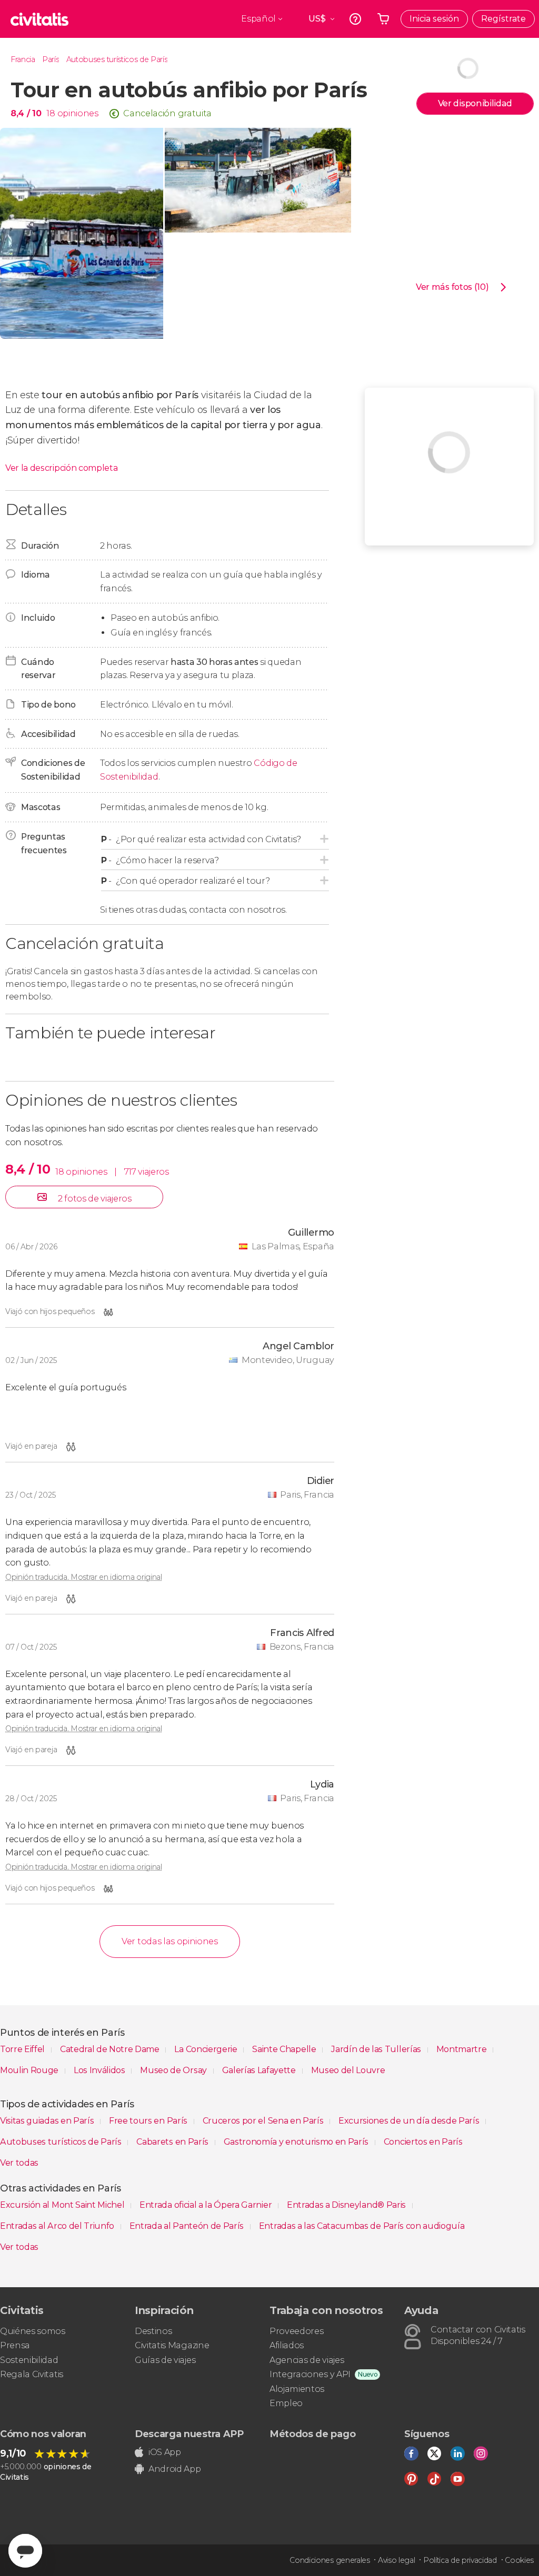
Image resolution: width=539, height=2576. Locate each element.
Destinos (153, 2331)
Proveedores (296, 2331)
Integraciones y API (310, 2374)
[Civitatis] (39, 19)
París (51, 59)
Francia (23, 59)
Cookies (519, 2560)
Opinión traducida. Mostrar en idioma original (84, 1577)
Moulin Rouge (30, 2070)
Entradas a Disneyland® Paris (347, 2205)
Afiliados (287, 2345)
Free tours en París (149, 2121)
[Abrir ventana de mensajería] (25, 2551)
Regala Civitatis (32, 2374)
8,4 (26, 113)
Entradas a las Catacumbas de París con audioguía (362, 2226)
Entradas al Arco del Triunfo (58, 2226)
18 (51, 113)
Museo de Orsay (174, 2070)
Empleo (286, 2403)
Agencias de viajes (307, 2360)
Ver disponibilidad (475, 103)
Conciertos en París (423, 2142)
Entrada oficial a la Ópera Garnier (207, 2205)
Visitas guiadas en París (48, 2121)
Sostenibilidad (29, 2360)
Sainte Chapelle (285, 2049)
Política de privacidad (460, 2560)
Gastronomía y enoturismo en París (297, 2142)
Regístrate (503, 19)
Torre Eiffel (23, 2049)
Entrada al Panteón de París (188, 2226)
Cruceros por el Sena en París (264, 2121)
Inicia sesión (434, 19)
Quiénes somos (33, 2331)
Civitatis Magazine (172, 2345)
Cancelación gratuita (167, 113)
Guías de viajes (165, 2360)
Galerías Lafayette (260, 2070)
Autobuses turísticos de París (117, 59)
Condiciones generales (330, 2560)
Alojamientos (297, 2389)
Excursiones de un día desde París (410, 2121)
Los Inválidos (101, 2070)
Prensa (15, 2345)
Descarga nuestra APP (189, 2434)
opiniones (78, 113)
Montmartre (462, 2049)
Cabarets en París (173, 2142)
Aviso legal (396, 2560)
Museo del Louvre (348, 2070)
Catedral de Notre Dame (111, 2049)
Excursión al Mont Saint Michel (63, 2205)
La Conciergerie (207, 2049)
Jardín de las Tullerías (377, 2049)
